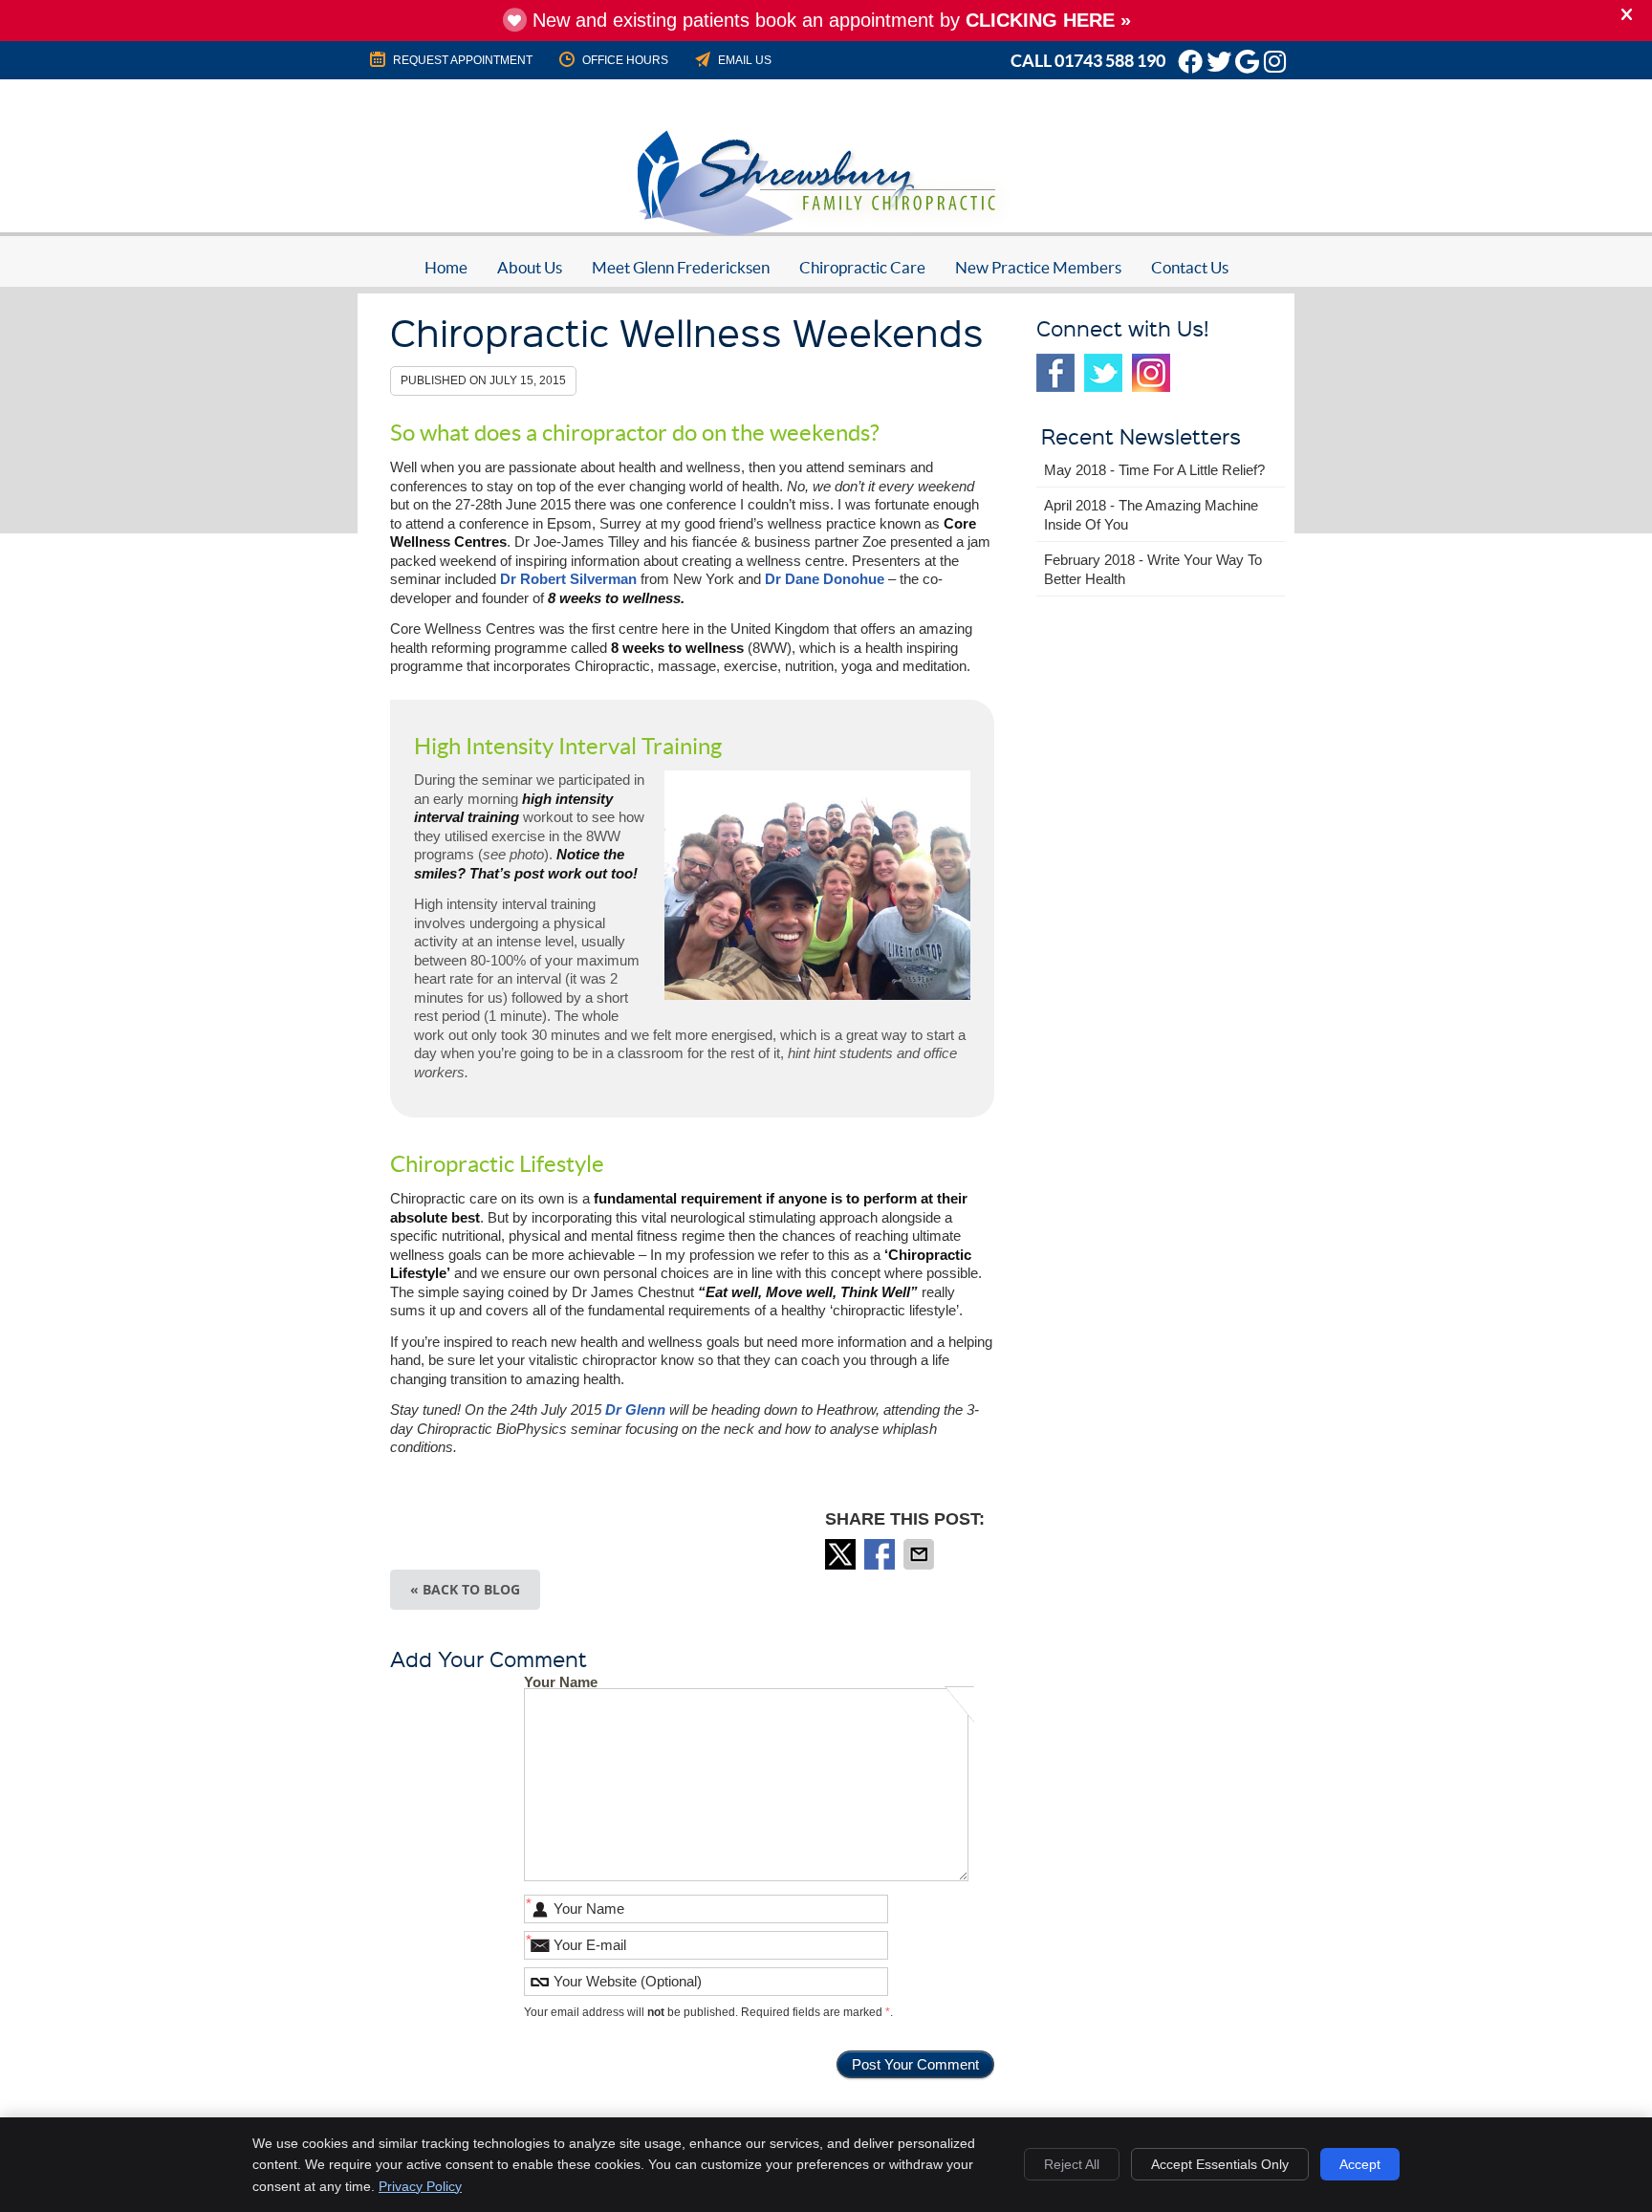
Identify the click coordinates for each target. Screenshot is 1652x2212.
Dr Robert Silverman (568, 579)
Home (446, 267)
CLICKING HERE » (1048, 20)
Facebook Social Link (1055, 373)
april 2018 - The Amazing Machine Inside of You (1151, 515)
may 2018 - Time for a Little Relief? (1154, 470)
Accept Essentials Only (1220, 2164)
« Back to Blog (465, 1589)
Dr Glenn (635, 1410)
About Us (530, 267)
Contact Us (1190, 267)
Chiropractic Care (862, 267)
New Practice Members (1038, 267)
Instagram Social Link (1151, 373)
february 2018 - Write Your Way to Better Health (1153, 569)
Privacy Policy (420, 2186)
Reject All (1072, 2164)
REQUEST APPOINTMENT (463, 60)
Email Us (745, 60)
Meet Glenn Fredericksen (681, 267)
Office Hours (625, 60)
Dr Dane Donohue (825, 579)
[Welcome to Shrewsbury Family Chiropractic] (826, 236)
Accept (1360, 2164)
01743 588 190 (1110, 61)
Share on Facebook (881, 1554)
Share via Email (921, 1554)
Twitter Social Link (1103, 373)
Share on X (842, 1554)
